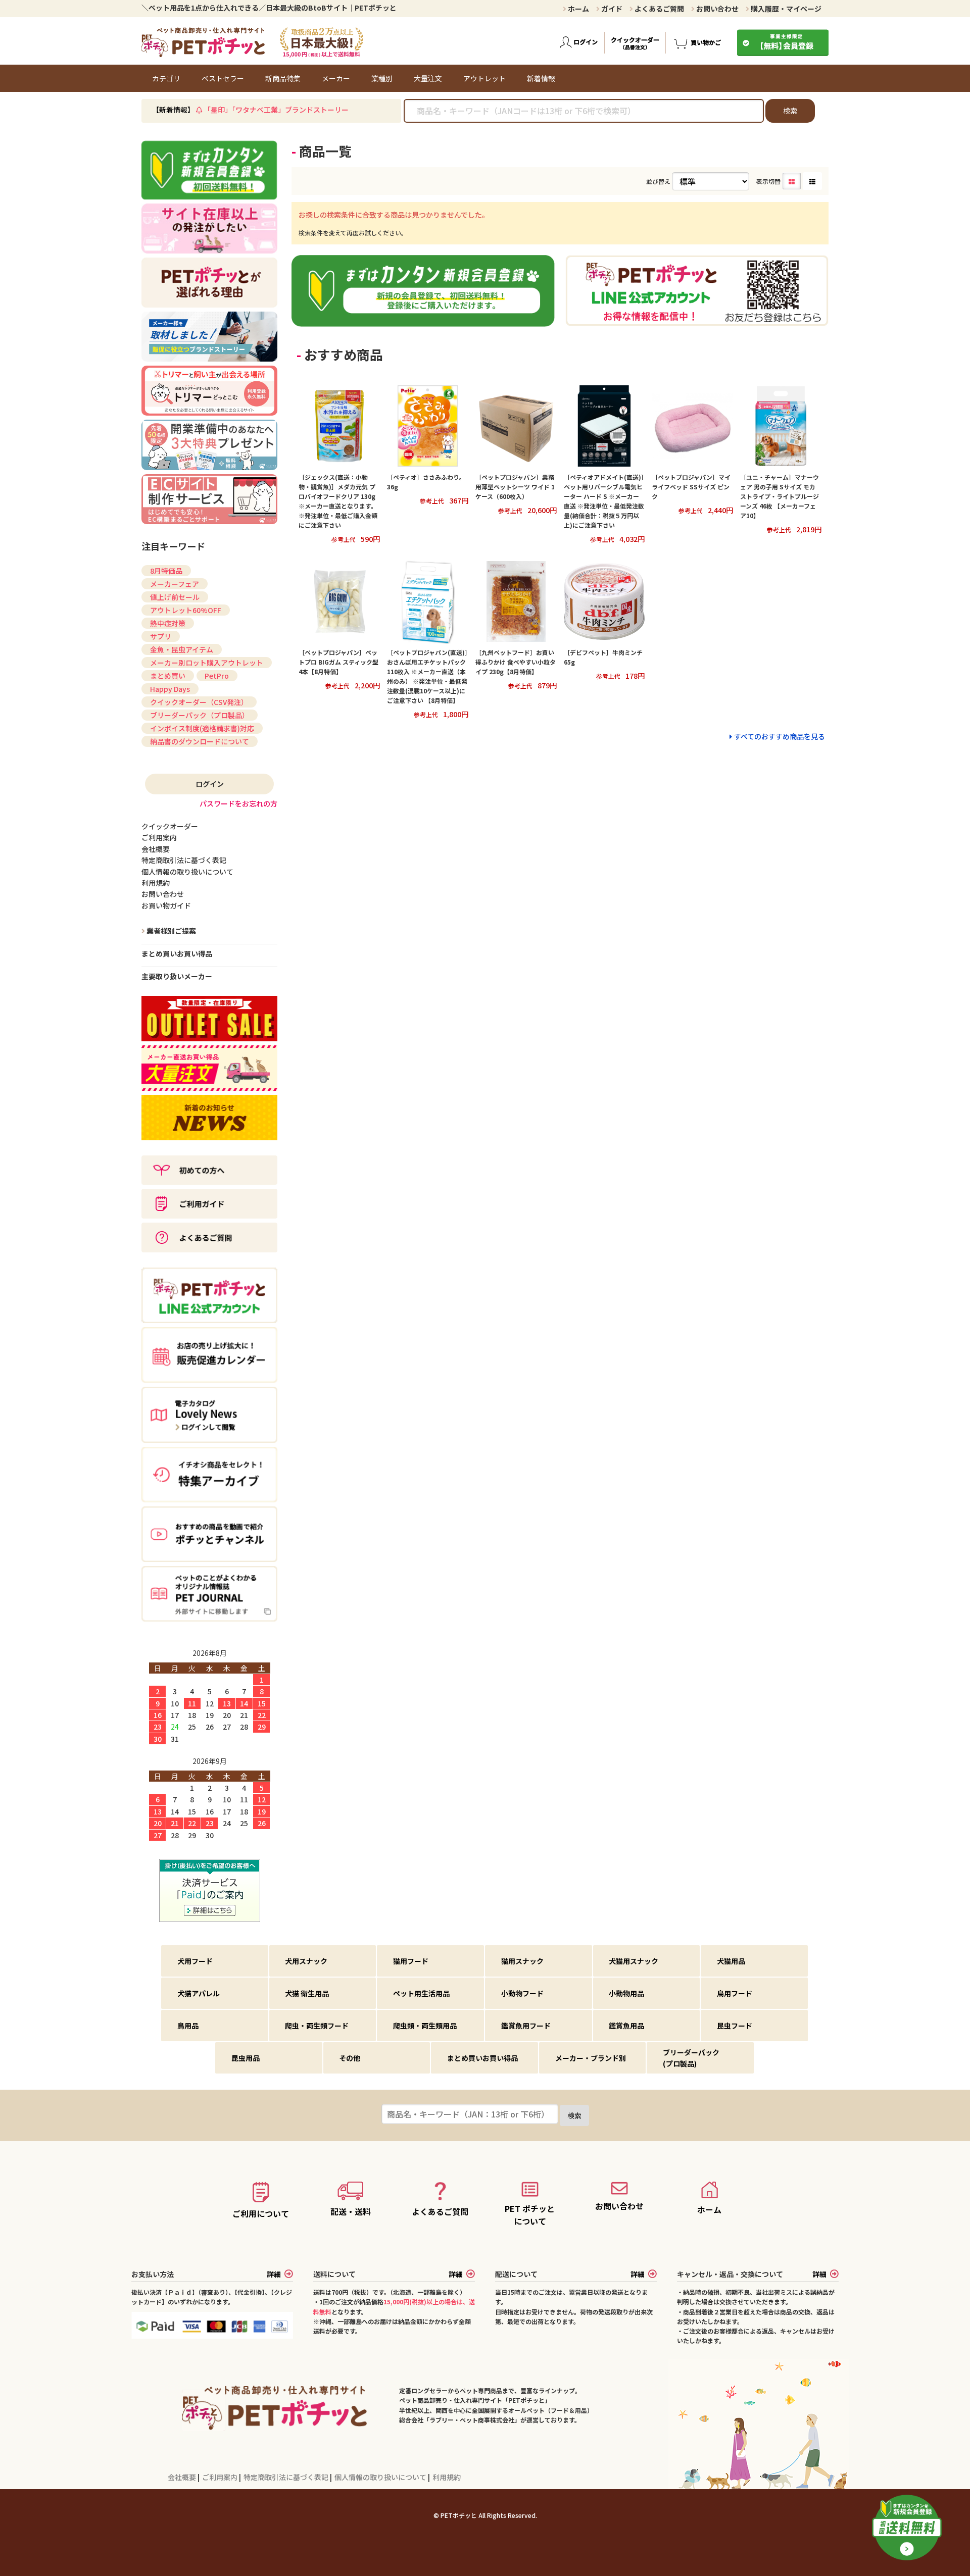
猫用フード (411, 1961)
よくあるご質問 (659, 9)
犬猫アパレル (199, 1993)
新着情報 (541, 78)
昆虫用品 (246, 2058)
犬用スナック (306, 1961)
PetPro (217, 676)
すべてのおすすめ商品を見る (780, 736)
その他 (350, 2058)
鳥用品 (188, 2026)
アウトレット (484, 78)
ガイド (611, 9)
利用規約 (447, 2477)
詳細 (274, 2274)
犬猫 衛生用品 (307, 1993)
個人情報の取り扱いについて (381, 2477)
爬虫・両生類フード (317, 2026)
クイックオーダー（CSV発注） (199, 702)
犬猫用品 (731, 1961)
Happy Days (170, 689)
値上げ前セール (175, 597)
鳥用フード (735, 1993)
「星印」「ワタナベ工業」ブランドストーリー (276, 110)
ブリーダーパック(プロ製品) (691, 2058)
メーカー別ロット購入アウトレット (207, 663)
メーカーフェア (175, 584)
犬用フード (195, 1961)
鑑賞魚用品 (626, 2026)
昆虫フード (735, 2026)
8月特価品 (166, 571)
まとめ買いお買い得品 (177, 953)
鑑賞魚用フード (526, 2026)
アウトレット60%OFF (186, 610)
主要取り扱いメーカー (177, 976)
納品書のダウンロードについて (200, 741)
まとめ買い (168, 676)
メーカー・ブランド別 (591, 2058)
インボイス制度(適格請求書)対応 (202, 728)
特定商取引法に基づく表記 (287, 2477)
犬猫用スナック (634, 1961)
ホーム (578, 9)
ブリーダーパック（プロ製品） (200, 715)
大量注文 (428, 78)
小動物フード (522, 1993)
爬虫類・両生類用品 (425, 2026)
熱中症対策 (168, 623)
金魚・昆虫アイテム (182, 649)
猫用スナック (522, 1961)
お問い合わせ (717, 9)
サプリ (161, 636)
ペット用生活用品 (421, 1993)
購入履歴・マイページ (785, 9)
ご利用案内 (221, 2477)
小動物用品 (626, 1993)
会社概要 (183, 2477)
